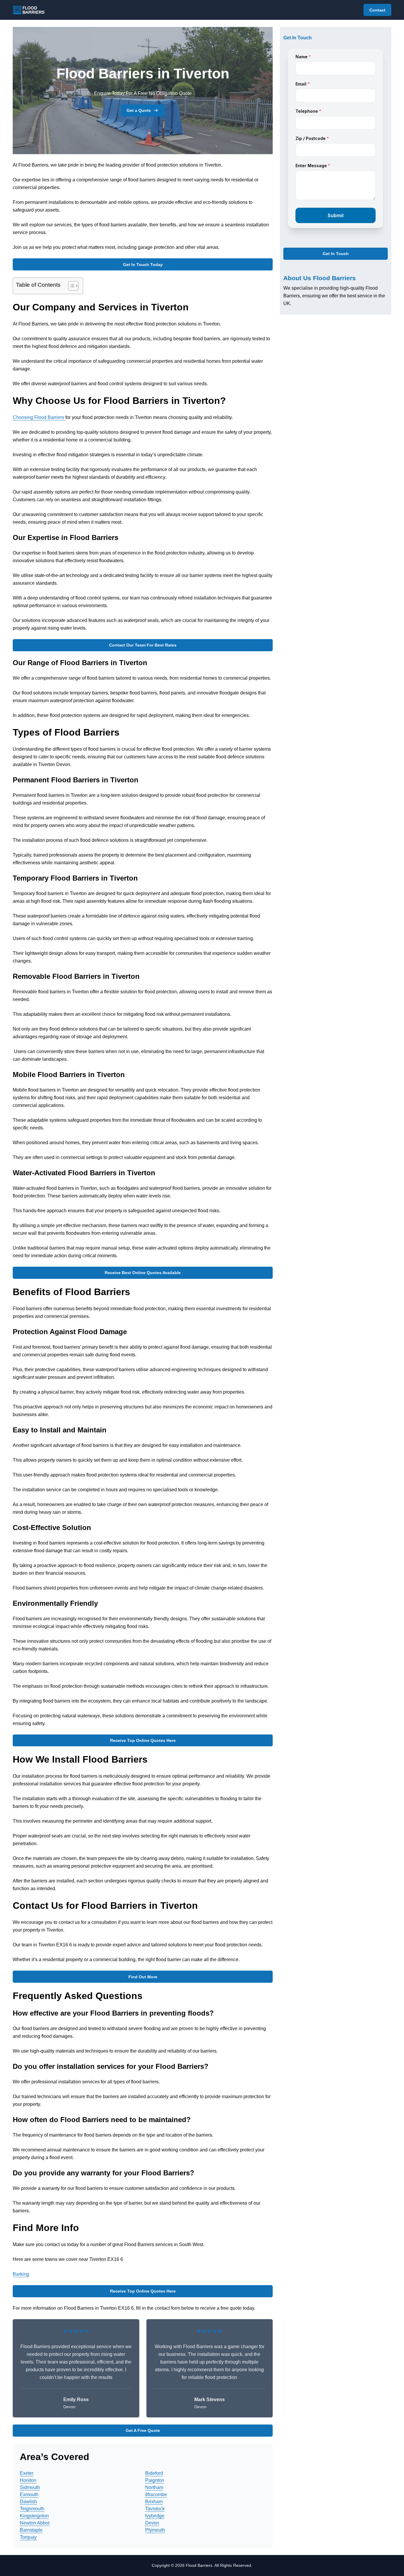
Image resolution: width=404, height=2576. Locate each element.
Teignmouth (32, 2509)
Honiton (28, 2480)
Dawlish (28, 2502)
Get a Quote (139, 110)
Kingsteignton (34, 2516)
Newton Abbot (35, 2523)
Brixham (154, 2502)
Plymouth (155, 2530)
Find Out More (143, 1977)
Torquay (28, 2537)
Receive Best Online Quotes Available (143, 1273)
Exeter (27, 2473)
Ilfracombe (156, 2494)
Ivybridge (155, 2516)
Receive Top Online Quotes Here (143, 1740)
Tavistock (155, 2509)
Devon (152, 2523)
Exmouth (29, 2494)
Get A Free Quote (143, 2430)
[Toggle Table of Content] (70, 286)
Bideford (154, 2473)
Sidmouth (30, 2487)
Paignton (155, 2480)
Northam (154, 2487)
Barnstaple (31, 2530)
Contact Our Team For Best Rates (143, 645)
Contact (377, 10)
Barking (21, 2274)
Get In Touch (336, 254)
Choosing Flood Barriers (39, 417)
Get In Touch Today (143, 265)
